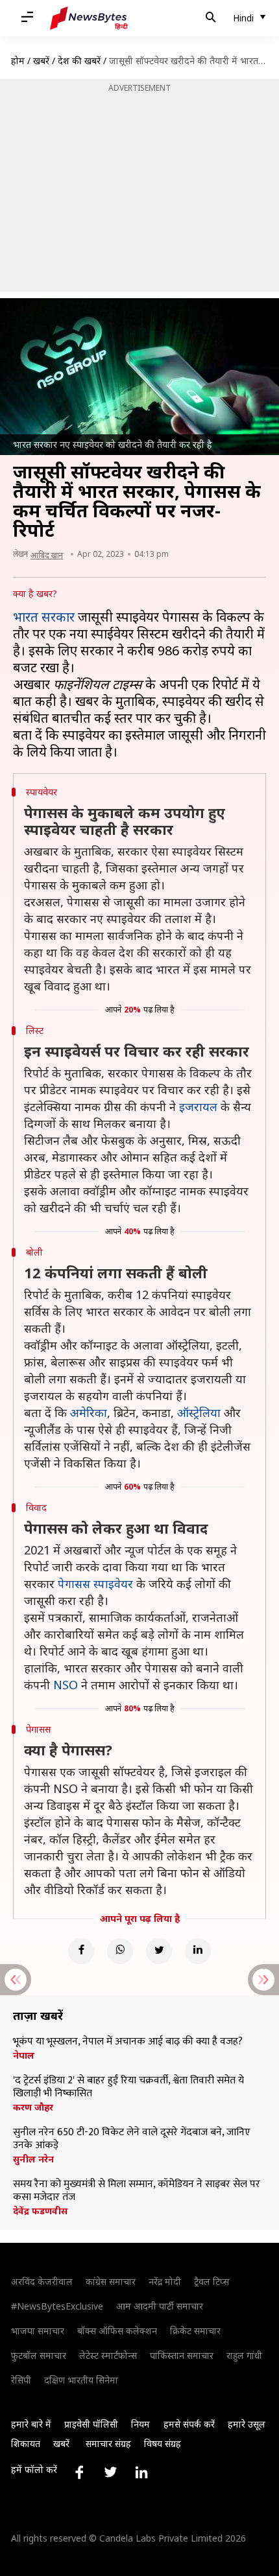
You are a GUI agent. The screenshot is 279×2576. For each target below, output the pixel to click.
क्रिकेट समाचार (195, 2331)
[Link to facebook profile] (79, 2472)
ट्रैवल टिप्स (212, 2281)
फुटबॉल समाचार (39, 2355)
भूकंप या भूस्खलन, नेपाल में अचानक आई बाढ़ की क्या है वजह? (128, 2042)
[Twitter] (159, 1951)
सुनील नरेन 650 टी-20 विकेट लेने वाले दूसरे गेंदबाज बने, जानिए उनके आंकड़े (132, 2139)
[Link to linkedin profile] (141, 2472)
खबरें (41, 61)
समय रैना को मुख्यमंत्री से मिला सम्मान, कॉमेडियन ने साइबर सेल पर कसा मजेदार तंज (137, 2191)
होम (18, 61)
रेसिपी (21, 2380)
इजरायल (198, 1107)
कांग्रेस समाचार (111, 2281)
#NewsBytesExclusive (57, 2306)
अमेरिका (89, 1412)
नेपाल (24, 2055)
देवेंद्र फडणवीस (40, 2211)
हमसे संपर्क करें (189, 2424)
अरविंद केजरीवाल (42, 2281)
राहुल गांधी (244, 2355)
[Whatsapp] (120, 1951)
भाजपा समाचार (38, 2331)
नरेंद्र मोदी (165, 2281)
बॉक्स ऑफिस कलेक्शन (117, 2331)
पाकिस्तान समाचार (182, 2355)
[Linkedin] (198, 1951)
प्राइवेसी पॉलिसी (91, 2424)
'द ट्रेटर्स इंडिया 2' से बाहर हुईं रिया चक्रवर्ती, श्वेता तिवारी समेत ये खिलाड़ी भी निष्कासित (128, 2087)
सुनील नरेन (33, 2159)
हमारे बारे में (31, 2424)
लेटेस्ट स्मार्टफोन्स (108, 2355)
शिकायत (26, 2443)
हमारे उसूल (247, 2424)
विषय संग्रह (163, 2443)
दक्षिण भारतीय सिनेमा (81, 2380)
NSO (66, 1685)
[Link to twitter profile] (110, 2472)
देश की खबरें (79, 61)
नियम (140, 2424)
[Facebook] (81, 1951)
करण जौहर (33, 2107)
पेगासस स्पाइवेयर (95, 1584)
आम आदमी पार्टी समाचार (160, 2306)
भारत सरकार (44, 617)
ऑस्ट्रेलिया (199, 1412)
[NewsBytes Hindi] (89, 18)
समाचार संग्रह (108, 2443)
